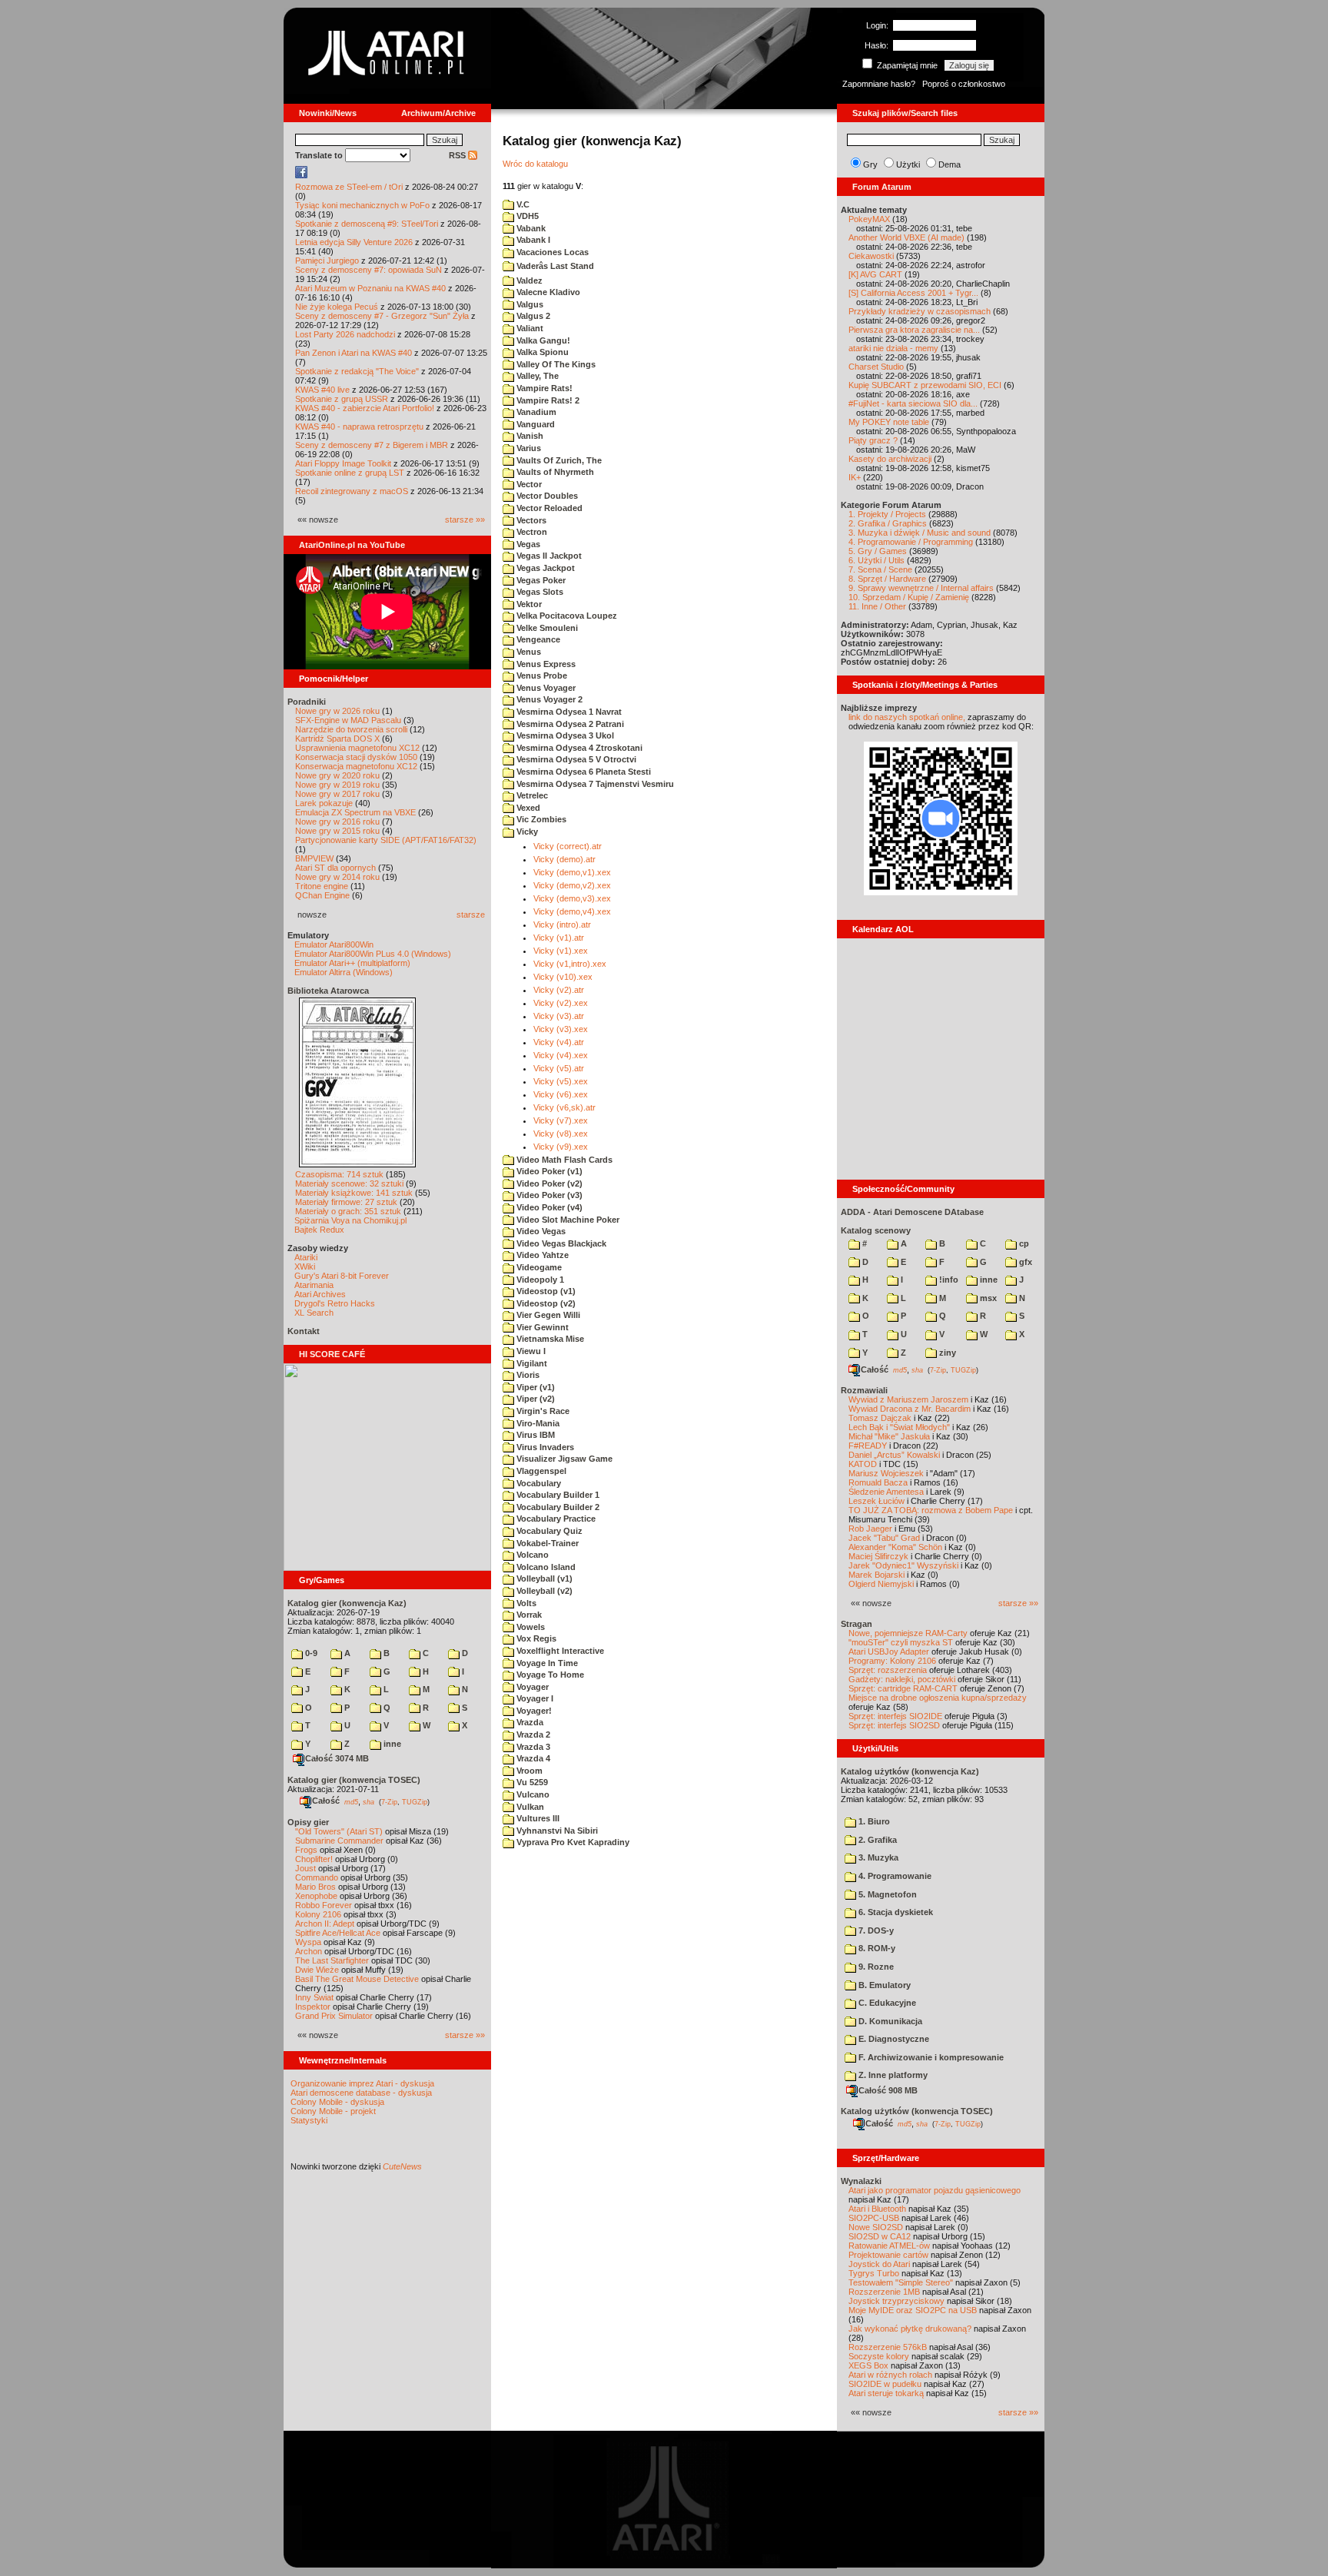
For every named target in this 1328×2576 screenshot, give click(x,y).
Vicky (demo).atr (564, 859)
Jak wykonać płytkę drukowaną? (910, 2329)
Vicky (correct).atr (568, 846)
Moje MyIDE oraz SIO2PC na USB (913, 2310)
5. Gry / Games (878, 551)
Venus (528, 652)
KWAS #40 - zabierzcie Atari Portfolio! (365, 408)
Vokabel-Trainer (546, 1543)
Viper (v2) (535, 1399)
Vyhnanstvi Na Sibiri (556, 1831)
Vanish (529, 436)
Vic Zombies (540, 819)
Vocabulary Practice (555, 1519)
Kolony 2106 (318, 1914)
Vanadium (535, 412)
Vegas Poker (540, 580)
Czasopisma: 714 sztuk (339, 1174)
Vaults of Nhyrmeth (554, 472)
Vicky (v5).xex (561, 1081)
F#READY (868, 1446)
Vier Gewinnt (541, 1327)
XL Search (314, 1313)
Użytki (908, 164)
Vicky (526, 832)
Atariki (306, 1257)
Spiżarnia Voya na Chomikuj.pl (350, 1220)
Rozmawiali (864, 1390)
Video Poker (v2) (548, 1183)
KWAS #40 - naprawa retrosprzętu (359, 427)
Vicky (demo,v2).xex (572, 885)
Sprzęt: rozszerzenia (888, 1670)
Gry (870, 164)
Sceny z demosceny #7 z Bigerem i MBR (372, 445)
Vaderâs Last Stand (554, 266)
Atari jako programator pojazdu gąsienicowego (935, 2190)
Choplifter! (314, 1859)
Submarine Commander (339, 1841)
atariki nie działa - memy (893, 348)
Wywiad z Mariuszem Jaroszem (908, 1399)
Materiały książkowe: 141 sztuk (354, 1193)
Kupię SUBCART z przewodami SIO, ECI (925, 385)
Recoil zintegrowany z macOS (352, 491)
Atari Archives (320, 1294)
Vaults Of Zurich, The (558, 460)
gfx (1024, 1262)
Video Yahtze (541, 1255)
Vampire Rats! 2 (547, 400)
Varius (528, 448)
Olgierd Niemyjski (881, 1584)
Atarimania (314, 1285)
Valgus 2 (532, 316)
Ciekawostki (871, 256)
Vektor (528, 604)
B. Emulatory (883, 1985)
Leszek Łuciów (876, 1501)
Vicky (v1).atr (559, 938)
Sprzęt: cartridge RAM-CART (903, 1688)
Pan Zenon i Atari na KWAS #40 (354, 353)
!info (948, 1280)
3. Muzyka (877, 1857)
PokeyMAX (869, 219)
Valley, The (536, 376)
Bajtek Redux (319, 1230)
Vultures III (537, 1818)
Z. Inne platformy (892, 2075)
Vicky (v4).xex (561, 1055)
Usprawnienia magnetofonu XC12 (357, 748)
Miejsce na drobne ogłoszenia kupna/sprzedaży (938, 1698)
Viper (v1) (535, 1387)
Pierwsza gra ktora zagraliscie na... (914, 330)
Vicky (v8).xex (561, 1134)
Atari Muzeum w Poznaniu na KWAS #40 (370, 288)
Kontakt (304, 1331)
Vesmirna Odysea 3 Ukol (564, 735)
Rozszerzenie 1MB (884, 2292)
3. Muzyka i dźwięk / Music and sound (920, 533)
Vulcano (532, 1794)
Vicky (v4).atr (559, 1042)
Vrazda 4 (532, 1758)
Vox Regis (535, 1638)
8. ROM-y (876, 1948)
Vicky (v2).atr (559, 990)
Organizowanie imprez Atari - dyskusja (362, 2083)
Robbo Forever (324, 1905)
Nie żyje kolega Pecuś (337, 307)
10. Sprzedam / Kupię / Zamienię (909, 597)
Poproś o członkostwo (964, 84)
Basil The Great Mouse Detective (357, 1979)
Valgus (529, 304)
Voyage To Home (549, 1675)
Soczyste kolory (879, 2356)
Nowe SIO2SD (876, 2227)
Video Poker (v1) (548, 1171)
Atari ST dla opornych (335, 868)
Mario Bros (315, 1887)
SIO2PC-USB (874, 2218)
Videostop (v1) (545, 1291)
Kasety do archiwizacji (890, 459)
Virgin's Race (542, 1411)
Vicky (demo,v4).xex (572, 911)
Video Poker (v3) (548, 1195)
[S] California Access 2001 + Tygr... (913, 293)
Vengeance (537, 639)
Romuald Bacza (878, 1482)
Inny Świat (314, 1997)
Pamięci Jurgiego (327, 261)
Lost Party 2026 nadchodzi (345, 334)
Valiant (529, 328)
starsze (471, 915)
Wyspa (308, 1942)
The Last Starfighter (332, 1960)
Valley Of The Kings (555, 364)
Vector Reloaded (548, 508)
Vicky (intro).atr (562, 925)
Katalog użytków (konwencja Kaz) (910, 1771)
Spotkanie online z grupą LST (350, 473)
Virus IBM (535, 1435)
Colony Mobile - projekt (333, 2111)
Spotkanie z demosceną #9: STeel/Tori (367, 224)
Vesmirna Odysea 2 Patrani (569, 724)
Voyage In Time (546, 1663)
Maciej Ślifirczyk (878, 1556)
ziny (946, 1353)
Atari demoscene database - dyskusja (361, 2093)
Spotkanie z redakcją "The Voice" (357, 371)
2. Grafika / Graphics (888, 523)
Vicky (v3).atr (559, 1016)
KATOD (863, 1464)
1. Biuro (873, 1821)
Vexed (527, 808)
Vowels (530, 1627)
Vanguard (535, 424)
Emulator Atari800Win (334, 944)
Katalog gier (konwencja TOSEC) (354, 1780)
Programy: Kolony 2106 (892, 1661)
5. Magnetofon (886, 1894)
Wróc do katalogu (535, 164)
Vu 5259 (531, 1782)
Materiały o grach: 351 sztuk (348, 1211)
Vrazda (529, 1722)
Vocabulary (538, 1483)
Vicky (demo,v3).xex (572, 898)
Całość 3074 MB (337, 1758)
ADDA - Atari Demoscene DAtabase (912, 1212)
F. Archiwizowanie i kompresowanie (930, 2057)
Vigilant (531, 1363)
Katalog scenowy (876, 1230)
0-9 (310, 1653)
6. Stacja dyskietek (895, 1912)
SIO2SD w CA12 (880, 2236)
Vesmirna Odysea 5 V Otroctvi (575, 759)
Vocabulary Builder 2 (557, 1507)
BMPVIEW (314, 858)
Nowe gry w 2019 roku (337, 785)
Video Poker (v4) (548, 1207)
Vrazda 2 (532, 1734)
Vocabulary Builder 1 (557, 1495)
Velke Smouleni (546, 628)
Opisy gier (308, 1822)
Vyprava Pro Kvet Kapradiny (572, 1842)
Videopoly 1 (539, 1280)
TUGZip (415, 1801)
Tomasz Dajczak (880, 1418)
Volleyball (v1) (543, 1578)
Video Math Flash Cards (563, 1160)
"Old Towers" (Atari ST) (339, 1831)
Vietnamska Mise (549, 1339)
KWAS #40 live (322, 390)
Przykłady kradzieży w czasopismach (920, 311)
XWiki (305, 1266)
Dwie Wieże (317, 1970)
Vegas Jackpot (544, 568)
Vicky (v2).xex (561, 1003)
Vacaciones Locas (551, 252)
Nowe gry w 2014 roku (337, 877)
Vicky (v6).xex (561, 1094)
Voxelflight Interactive (559, 1651)
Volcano (531, 1555)
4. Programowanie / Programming (911, 542)
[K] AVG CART (875, 274)
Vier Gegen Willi (547, 1315)
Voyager (531, 1687)
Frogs (306, 1850)
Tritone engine (322, 886)
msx (987, 1298)
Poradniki (307, 702)
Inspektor (313, 2007)
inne (391, 1744)
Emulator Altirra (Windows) (344, 972)
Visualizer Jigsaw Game (563, 1459)
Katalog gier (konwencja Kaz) (347, 1603)
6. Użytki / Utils (876, 560)
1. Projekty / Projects (887, 514)
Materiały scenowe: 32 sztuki (349, 1183)
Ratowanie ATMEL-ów (889, 2246)
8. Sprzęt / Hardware (887, 579)
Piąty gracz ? (873, 440)
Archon (309, 1951)
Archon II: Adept (326, 1924)
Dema (950, 164)
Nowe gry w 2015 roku (337, 831)
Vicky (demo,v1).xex (572, 872)
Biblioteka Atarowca (328, 991)
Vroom (528, 1771)
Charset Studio (876, 367)
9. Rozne (875, 1967)
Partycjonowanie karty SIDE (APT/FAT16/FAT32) (386, 840)
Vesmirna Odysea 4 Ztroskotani (578, 748)
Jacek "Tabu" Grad (884, 1538)
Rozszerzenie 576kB (888, 2347)
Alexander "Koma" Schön (895, 1547)
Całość (326, 1801)
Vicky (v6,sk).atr (564, 1107)
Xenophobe (316, 1896)
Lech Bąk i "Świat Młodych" (899, 1427)
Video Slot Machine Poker (567, 1220)
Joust (305, 1868)
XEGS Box (868, 2365)
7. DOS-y (875, 1930)
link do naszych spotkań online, (907, 717)
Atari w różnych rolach (890, 2375)
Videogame (538, 1267)
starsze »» (465, 520)
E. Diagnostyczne (893, 2039)
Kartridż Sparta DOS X (337, 739)
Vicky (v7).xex (561, 1120)
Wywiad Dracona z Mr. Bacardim (910, 1409)
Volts (525, 1603)
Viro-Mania (537, 1423)
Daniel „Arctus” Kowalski (894, 1455)
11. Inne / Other (877, 606)
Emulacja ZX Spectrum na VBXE (355, 812)
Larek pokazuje (324, 803)
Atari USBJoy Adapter (889, 1651)
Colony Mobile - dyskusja (337, 2102)
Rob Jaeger (870, 1529)
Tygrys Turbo (874, 2273)
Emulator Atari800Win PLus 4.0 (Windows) (373, 954)
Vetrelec (531, 795)
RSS (458, 155)
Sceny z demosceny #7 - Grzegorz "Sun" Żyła (382, 316)
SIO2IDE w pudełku (885, 2384)
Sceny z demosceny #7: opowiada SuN (369, 270)
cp (1023, 1243)
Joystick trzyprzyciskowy (896, 2301)
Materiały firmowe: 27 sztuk (346, 1202)
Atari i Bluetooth (877, 2209)
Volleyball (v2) (543, 1591)
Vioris (527, 1375)
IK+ (855, 477)
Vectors (530, 520)
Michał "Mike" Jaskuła (889, 1436)
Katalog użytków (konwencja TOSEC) (917, 2111)
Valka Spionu (541, 352)
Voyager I (534, 1698)
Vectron (531, 532)
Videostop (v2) (545, 1303)
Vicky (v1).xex (561, 951)
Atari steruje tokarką (886, 2393)
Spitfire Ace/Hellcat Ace (338, 1933)
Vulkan (529, 1807)
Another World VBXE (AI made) (906, 237)
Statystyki (309, 2120)
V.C (522, 204)
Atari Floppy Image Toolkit (344, 463)
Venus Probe (541, 676)
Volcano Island (545, 1567)
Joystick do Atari (879, 2264)
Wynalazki (861, 2181)
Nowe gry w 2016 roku (337, 822)
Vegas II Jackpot (548, 556)
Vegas (527, 544)
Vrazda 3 (532, 1747)
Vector (528, 484)
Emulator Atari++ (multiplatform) (352, 963)
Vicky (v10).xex (563, 977)
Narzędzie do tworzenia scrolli (351, 729)
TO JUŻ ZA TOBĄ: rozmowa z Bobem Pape (931, 1510)
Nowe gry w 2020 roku (337, 775)
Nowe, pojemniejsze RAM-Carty (908, 1633)
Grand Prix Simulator (334, 2016)
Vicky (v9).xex (561, 1147)
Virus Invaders (544, 1447)
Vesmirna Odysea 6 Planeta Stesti (583, 772)
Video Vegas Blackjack (560, 1243)
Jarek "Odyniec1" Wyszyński (903, 1565)
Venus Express (545, 664)
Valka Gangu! (542, 340)
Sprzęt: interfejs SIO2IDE (895, 1716)
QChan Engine (322, 895)
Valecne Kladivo (547, 292)
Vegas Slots (539, 592)
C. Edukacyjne (886, 2003)
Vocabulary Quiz (548, 1531)
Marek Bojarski (876, 1575)
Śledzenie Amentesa (886, 1492)
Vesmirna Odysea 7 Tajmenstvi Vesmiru (594, 784)
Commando (317, 1877)
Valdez (528, 281)
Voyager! (533, 1711)
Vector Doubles (546, 496)
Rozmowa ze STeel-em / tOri (349, 187)
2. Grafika (876, 1840)
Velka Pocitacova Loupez (566, 616)
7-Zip (389, 1801)
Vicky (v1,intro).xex (570, 964)
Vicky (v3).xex (561, 1029)
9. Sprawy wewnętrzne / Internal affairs (921, 588)
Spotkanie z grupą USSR (342, 399)
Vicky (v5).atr (559, 1068)
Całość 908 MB (888, 2090)
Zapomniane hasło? (879, 84)
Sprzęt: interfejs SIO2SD (894, 1725)
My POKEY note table (889, 422)
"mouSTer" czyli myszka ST (901, 1642)
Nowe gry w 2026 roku (337, 711)
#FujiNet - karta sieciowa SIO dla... (913, 403)
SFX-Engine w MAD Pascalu (348, 720)
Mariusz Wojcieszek (886, 1473)
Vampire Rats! (543, 388)
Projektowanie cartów (888, 2255)
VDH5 (526, 216)
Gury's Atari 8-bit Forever (342, 1276)
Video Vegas (540, 1231)
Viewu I (530, 1351)
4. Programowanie (894, 1876)
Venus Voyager (545, 688)
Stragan (857, 1624)
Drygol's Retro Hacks (335, 1303)
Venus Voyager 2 (548, 699)
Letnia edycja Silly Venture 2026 (354, 242)
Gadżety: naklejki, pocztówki (902, 1679)
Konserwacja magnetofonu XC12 (356, 766)
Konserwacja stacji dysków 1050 (356, 757)
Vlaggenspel (540, 1471)
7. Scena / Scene (880, 569)
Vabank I (532, 240)
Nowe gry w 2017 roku (337, 794)
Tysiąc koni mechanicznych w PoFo (362, 205)
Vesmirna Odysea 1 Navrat (568, 712)
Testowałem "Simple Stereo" (901, 2282)
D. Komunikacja (889, 2021)
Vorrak (528, 1615)
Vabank (530, 228)
